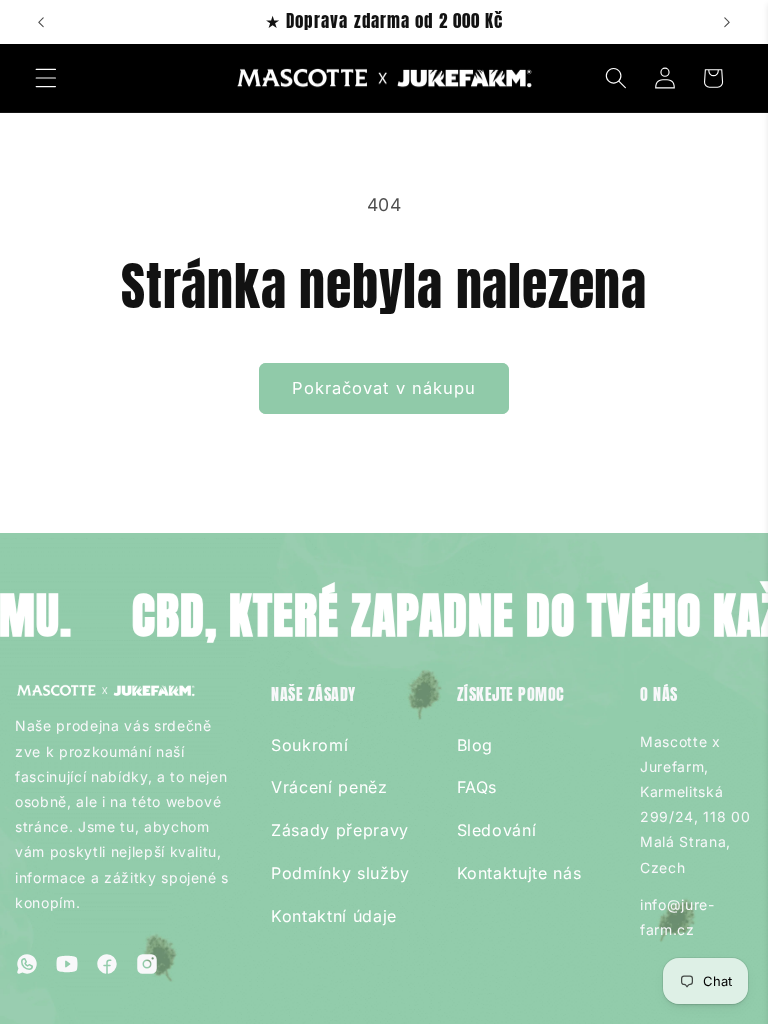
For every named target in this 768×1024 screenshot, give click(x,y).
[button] (46, 78)
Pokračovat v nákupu (384, 388)
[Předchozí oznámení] (41, 22)
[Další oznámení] (727, 22)
